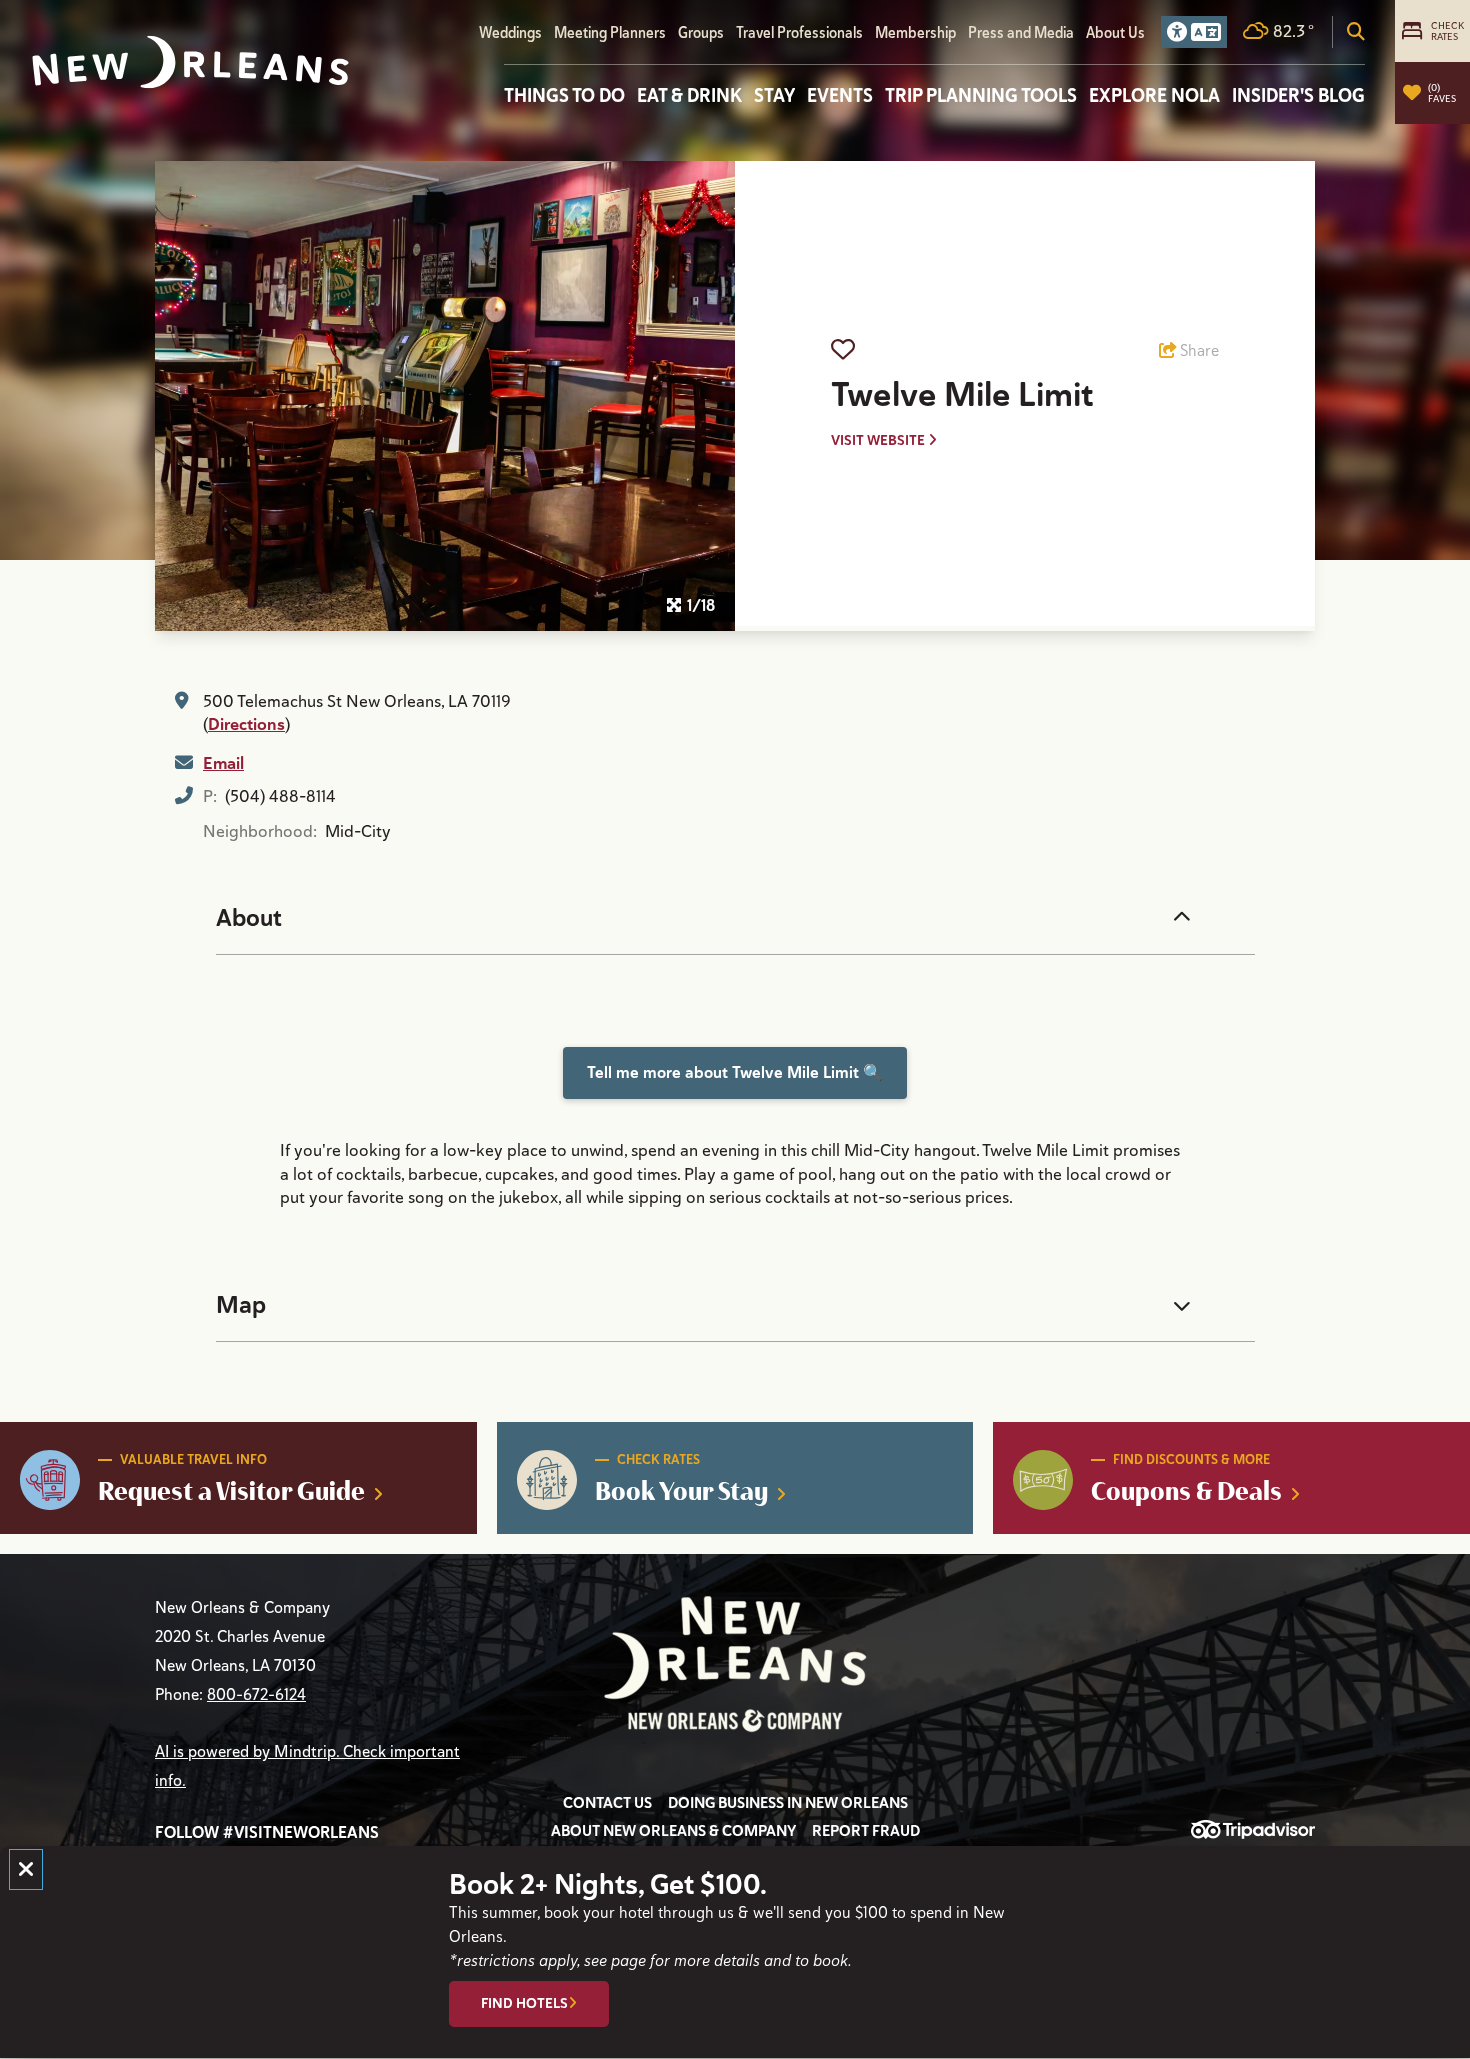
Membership (915, 32)
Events (840, 95)
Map (241, 1305)
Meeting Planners (610, 32)
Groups (701, 32)
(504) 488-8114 (280, 796)
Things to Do (564, 95)
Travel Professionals (799, 32)
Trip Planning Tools (981, 95)
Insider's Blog (1298, 95)
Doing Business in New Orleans (788, 1803)
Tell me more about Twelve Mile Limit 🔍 (735, 1072)
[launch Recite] (1194, 32)
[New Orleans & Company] (190, 62)
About (249, 918)
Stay (774, 95)
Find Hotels (524, 2004)
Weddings (510, 32)
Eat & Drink (689, 95)
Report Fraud (866, 1831)
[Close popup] (26, 1869)
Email (223, 763)
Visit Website (879, 440)
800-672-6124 (256, 1695)
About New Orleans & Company (673, 1831)
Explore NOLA (1154, 95)
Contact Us (607, 1803)
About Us (1115, 32)
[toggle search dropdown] (1356, 32)
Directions (246, 724)
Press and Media (1021, 32)
